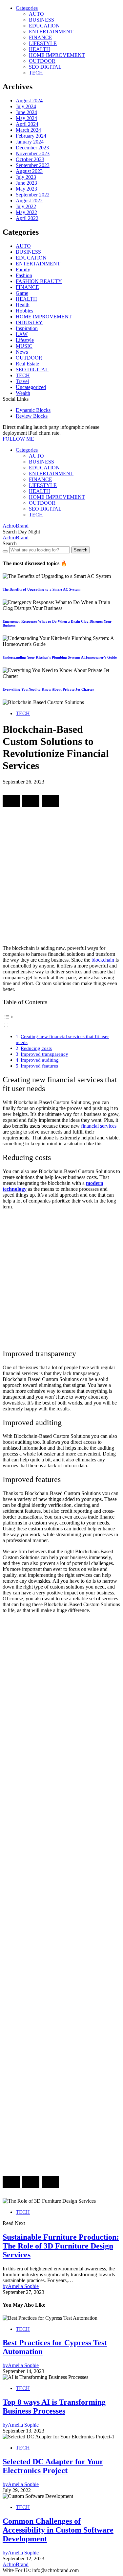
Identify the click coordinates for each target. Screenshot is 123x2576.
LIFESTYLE (43, 43)
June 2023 (26, 183)
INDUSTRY (29, 322)
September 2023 (33, 165)
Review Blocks (32, 416)
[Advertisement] (61, 879)
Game (22, 293)
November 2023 (33, 153)
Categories (27, 8)
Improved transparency (44, 1054)
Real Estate (27, 364)
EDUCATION (44, 26)
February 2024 (31, 136)
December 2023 (32, 148)
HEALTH (40, 49)
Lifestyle (25, 340)
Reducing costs (36, 1048)
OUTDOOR (42, 61)
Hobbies (24, 311)
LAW (22, 334)
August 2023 (29, 171)
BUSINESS (41, 20)
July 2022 (26, 206)
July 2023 (26, 177)
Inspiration (27, 328)
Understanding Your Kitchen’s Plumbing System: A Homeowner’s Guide (60, 657)
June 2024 (26, 112)
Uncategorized (31, 387)
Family (23, 269)
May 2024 (26, 118)
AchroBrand (16, 526)
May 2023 (26, 189)
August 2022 (29, 201)
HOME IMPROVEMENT (57, 55)
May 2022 (26, 212)
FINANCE (41, 37)
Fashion (24, 275)
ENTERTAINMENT (51, 32)
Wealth (23, 393)
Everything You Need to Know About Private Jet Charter (48, 689)
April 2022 (27, 218)
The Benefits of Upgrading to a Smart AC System (41, 589)
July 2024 (26, 106)
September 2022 (33, 195)
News (22, 352)
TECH (36, 73)
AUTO (36, 14)
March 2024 (28, 130)
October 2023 (30, 159)
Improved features (39, 1066)
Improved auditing (40, 1060)
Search (81, 550)
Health (23, 305)
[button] (10, 532)
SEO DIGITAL (45, 67)
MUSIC (24, 346)
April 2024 (27, 124)
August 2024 (29, 101)
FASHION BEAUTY (39, 281)
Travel (22, 381)
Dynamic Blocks (33, 410)
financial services (99, 1126)
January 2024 (30, 142)
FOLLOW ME (18, 439)
